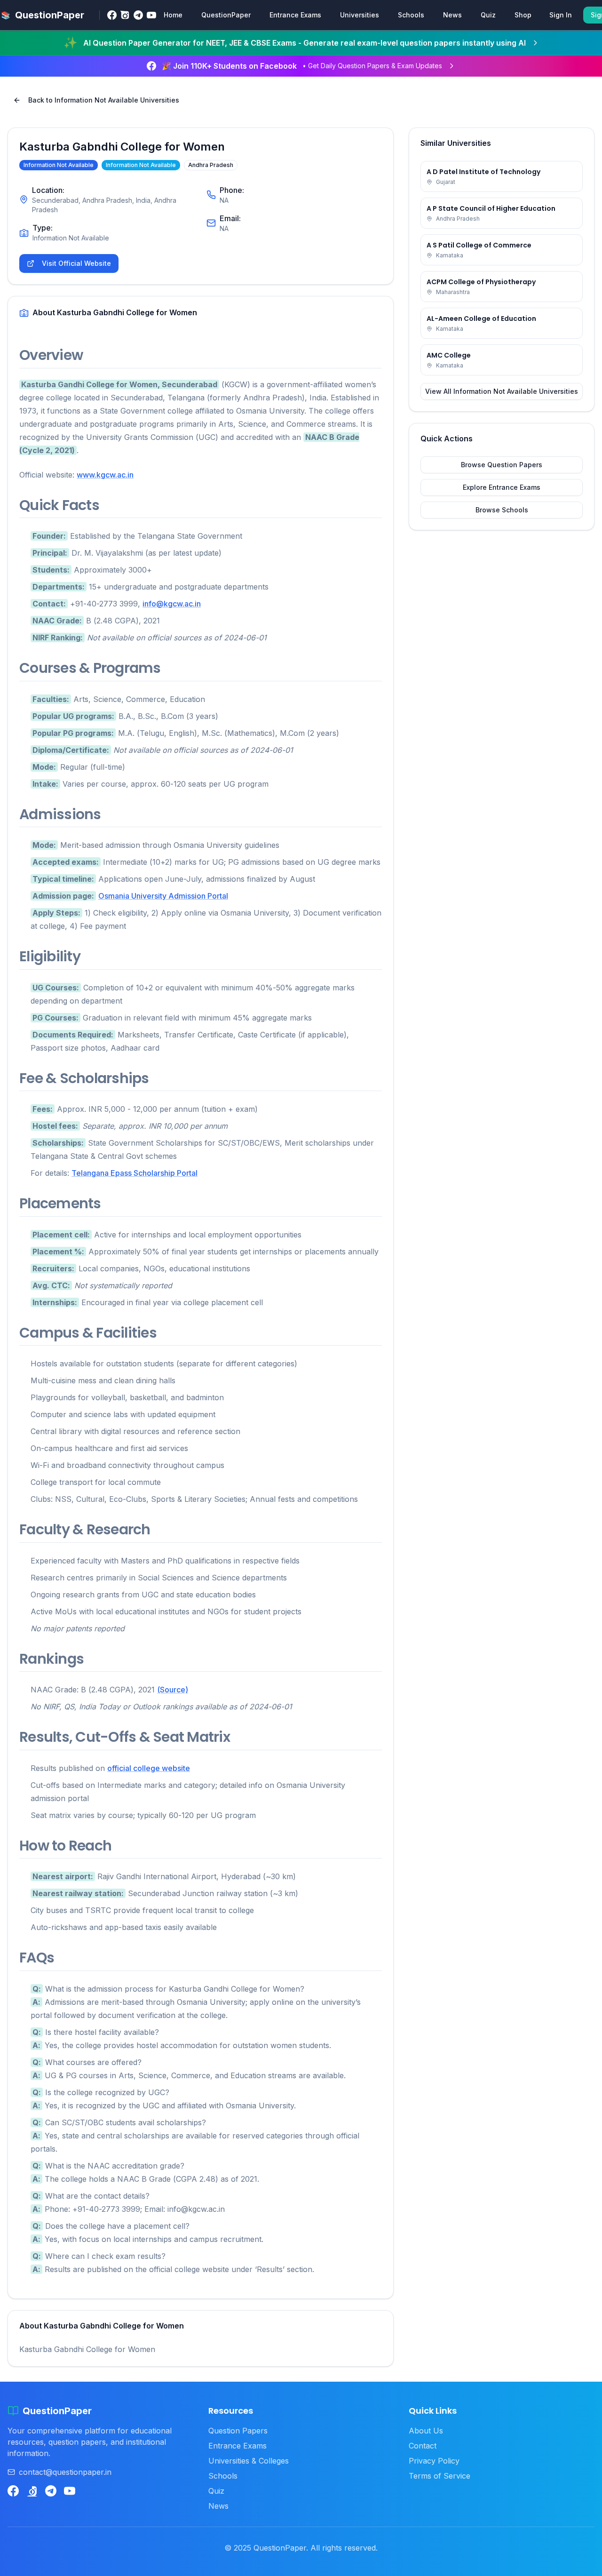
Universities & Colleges (249, 2461)
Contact (423, 2446)
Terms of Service (440, 2476)
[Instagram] (125, 15)
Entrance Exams (295, 15)
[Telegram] (138, 15)
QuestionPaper (226, 15)
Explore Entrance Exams (502, 487)
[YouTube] (151, 15)
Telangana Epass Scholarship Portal (135, 1173)
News (452, 15)
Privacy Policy (434, 2461)
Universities (360, 15)
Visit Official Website (76, 263)
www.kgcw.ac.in (105, 475)
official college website (149, 1768)
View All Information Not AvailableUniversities (502, 391)
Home (173, 15)
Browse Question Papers (502, 465)
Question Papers (238, 2431)
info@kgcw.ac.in (172, 604)
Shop (523, 15)
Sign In (561, 15)
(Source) (173, 1690)
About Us (426, 2431)
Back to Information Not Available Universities (104, 100)
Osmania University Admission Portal (163, 896)
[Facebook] (112, 15)
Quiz (488, 15)
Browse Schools (502, 510)
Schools (411, 15)
